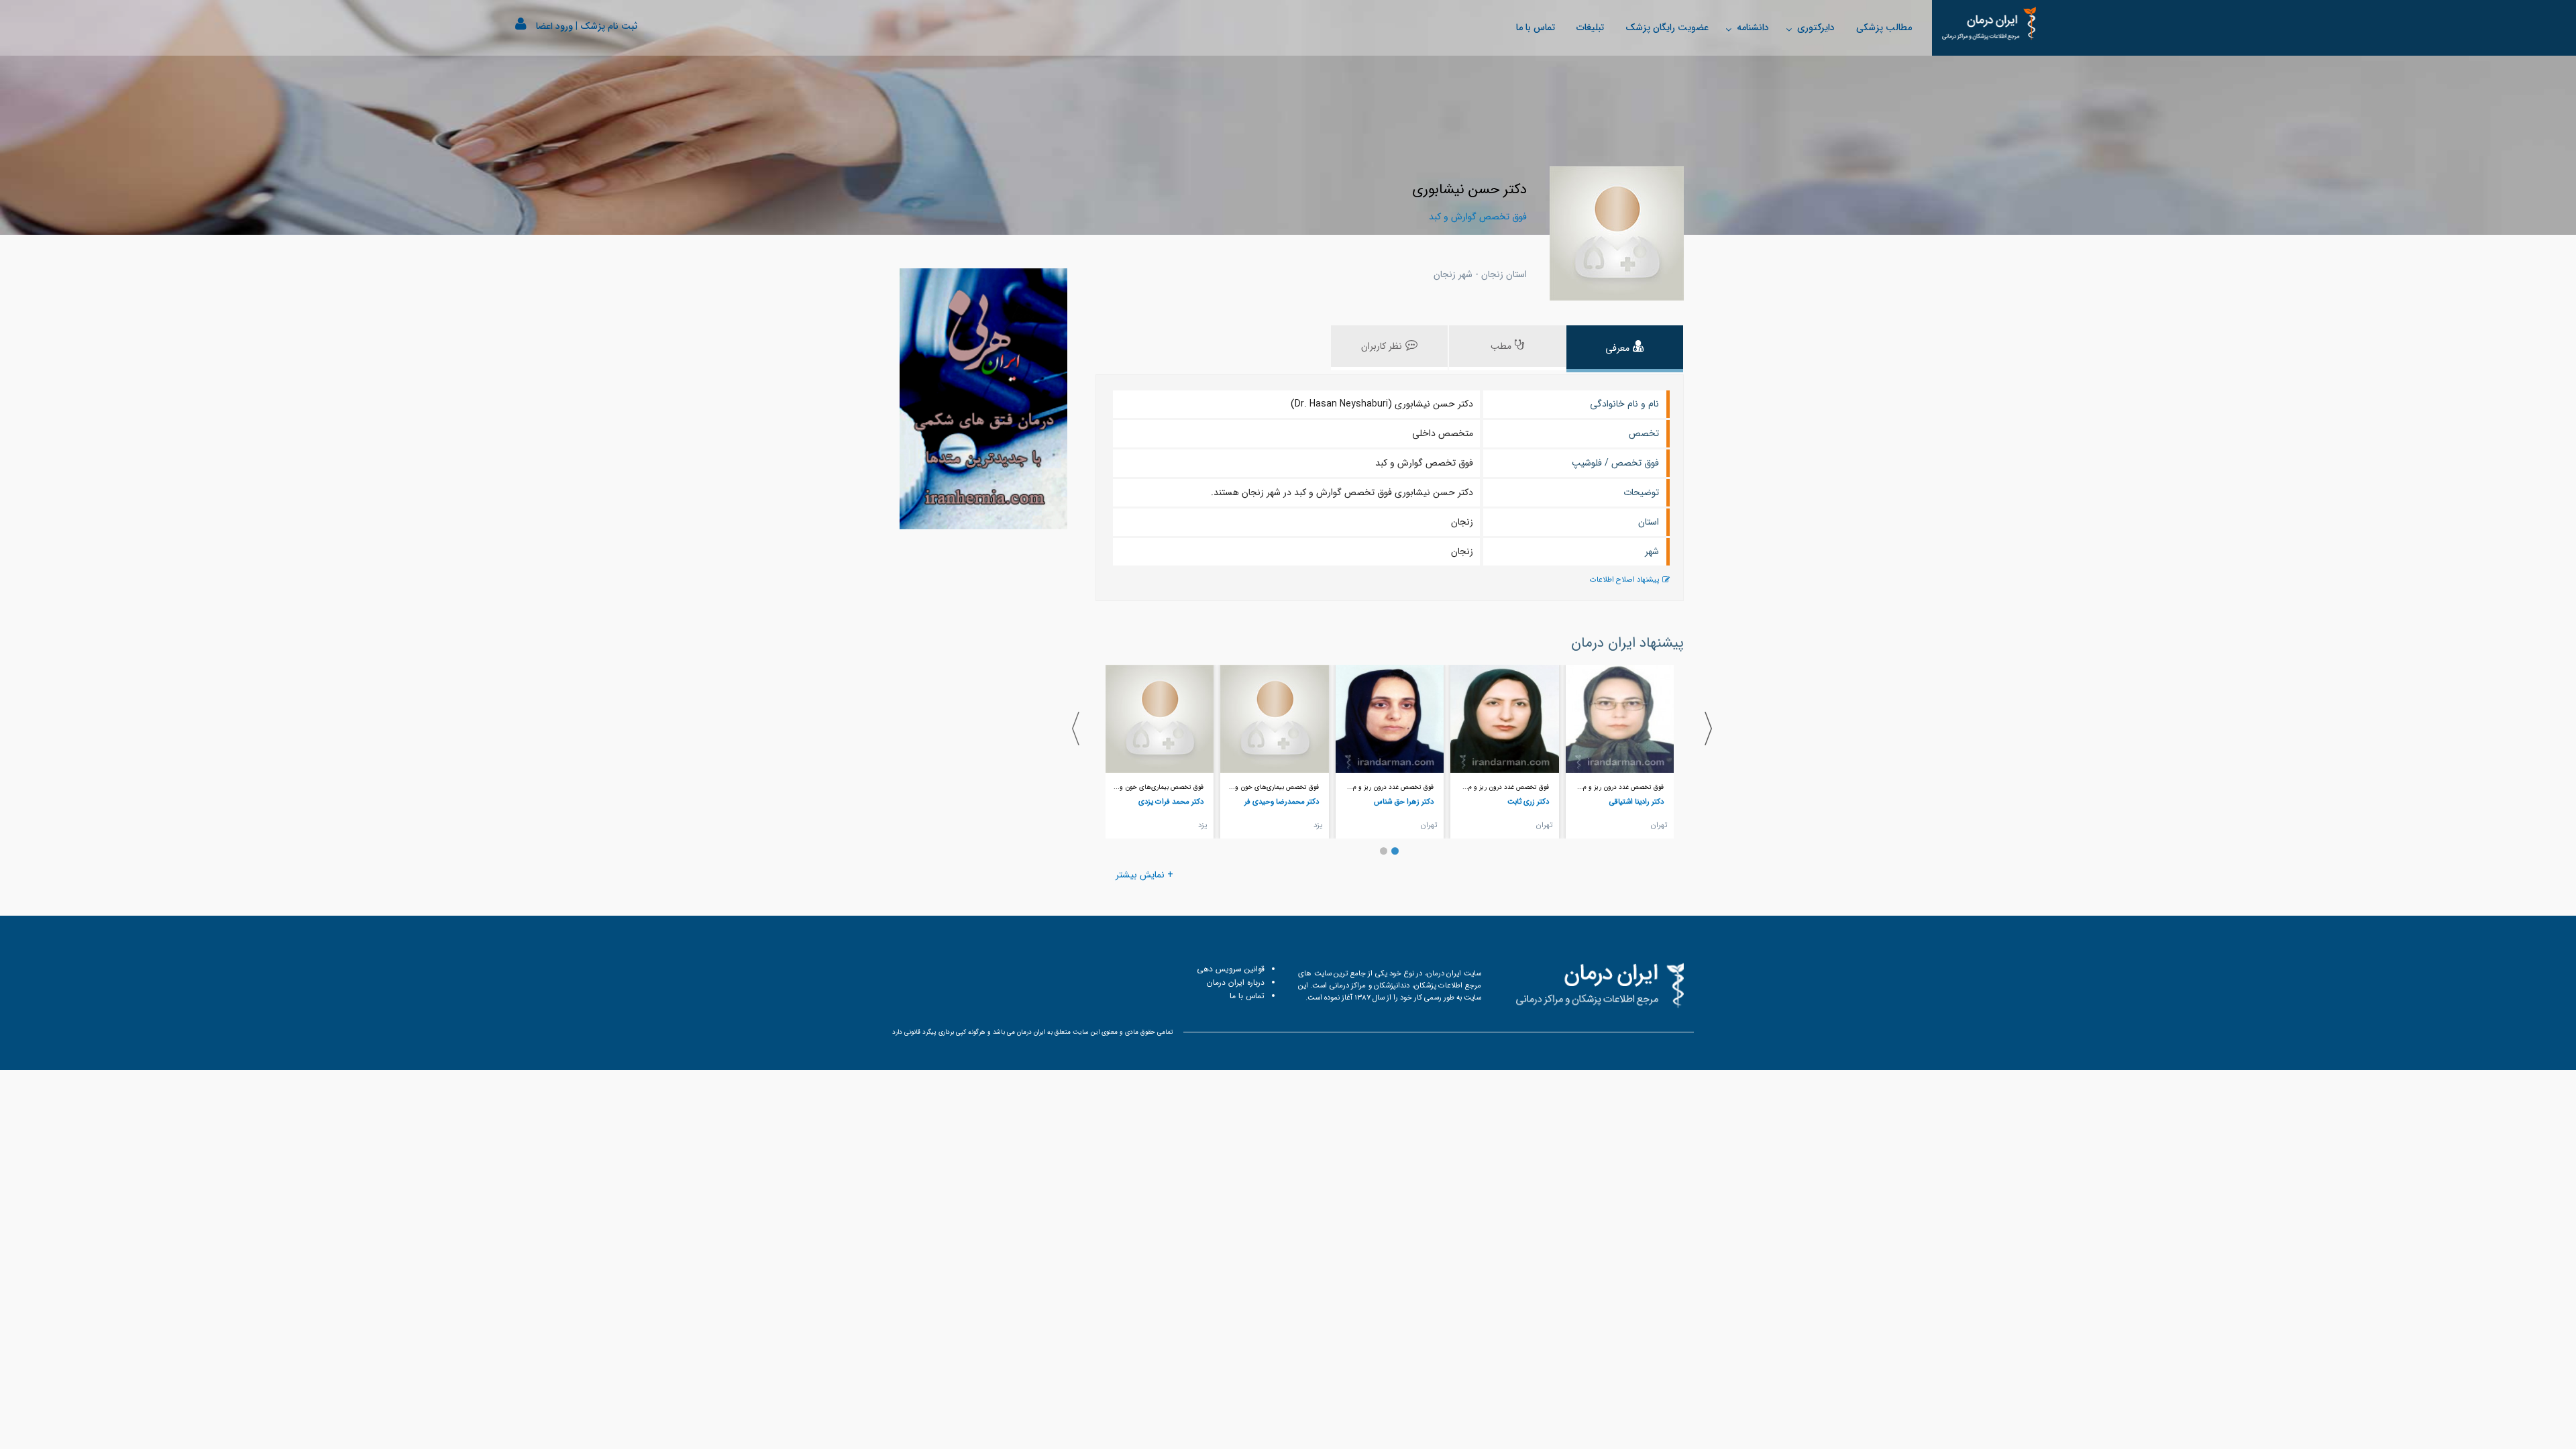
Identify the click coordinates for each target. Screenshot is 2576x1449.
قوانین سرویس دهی (1231, 969)
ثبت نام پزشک (609, 26)
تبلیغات (1590, 28)
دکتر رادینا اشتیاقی (1636, 802)
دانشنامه (1753, 28)
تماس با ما (1536, 28)
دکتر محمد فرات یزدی (1171, 802)
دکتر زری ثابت (1528, 802)
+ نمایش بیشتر (1144, 875)
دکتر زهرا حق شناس (1404, 802)
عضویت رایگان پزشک (1667, 28)
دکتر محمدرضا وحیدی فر (1282, 802)
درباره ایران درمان (1236, 982)
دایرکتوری (1816, 28)
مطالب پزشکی (1884, 28)
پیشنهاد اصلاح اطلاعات (1624, 580)
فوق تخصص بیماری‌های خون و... (1274, 787)
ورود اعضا (554, 26)
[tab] (1625, 349)
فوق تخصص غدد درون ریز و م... (1620, 787)
